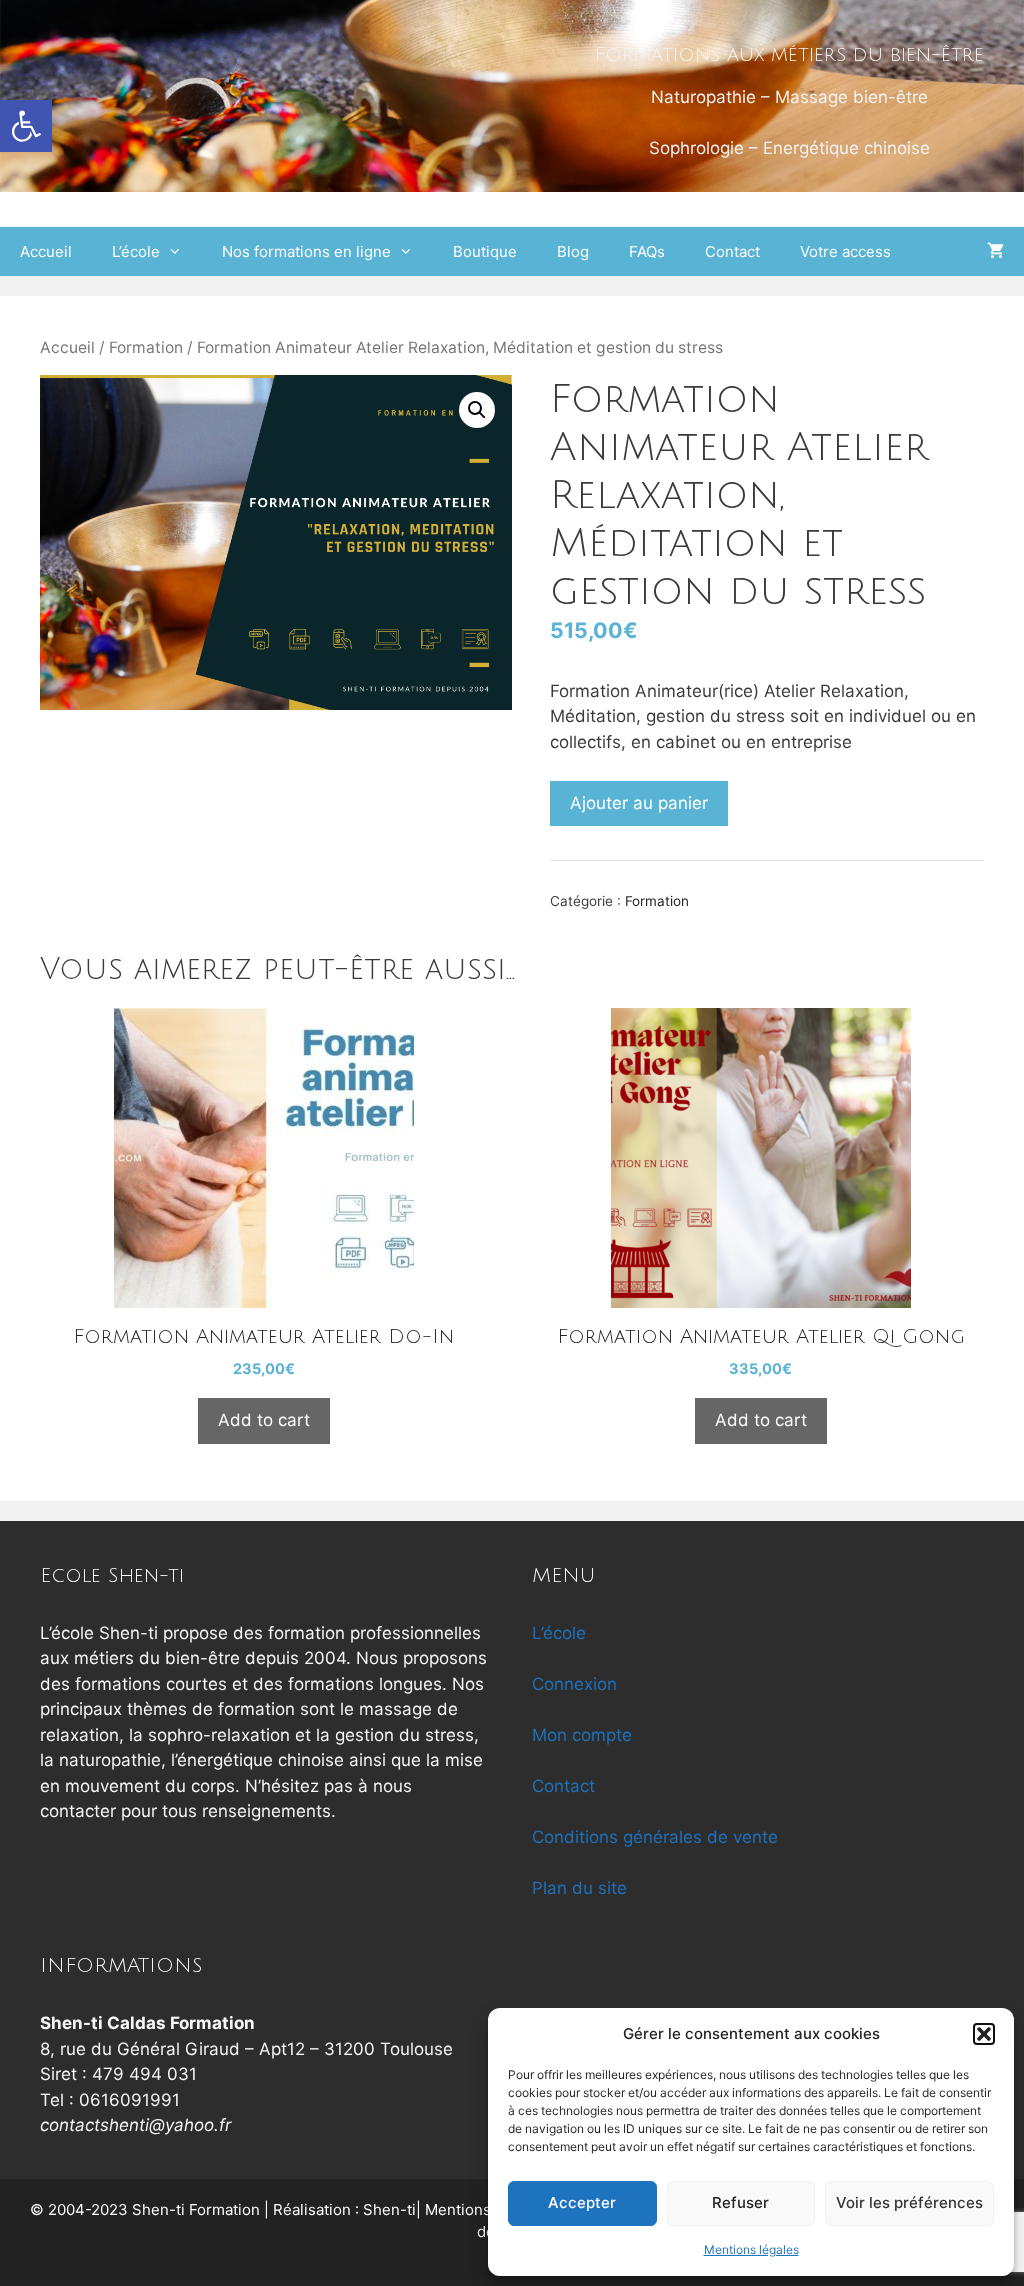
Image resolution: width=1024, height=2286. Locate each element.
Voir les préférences (909, 2202)
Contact (732, 251)
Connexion (574, 1684)
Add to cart (264, 1420)
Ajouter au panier (639, 803)
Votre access (845, 251)
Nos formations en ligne (306, 251)
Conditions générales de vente (655, 1837)
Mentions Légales (487, 2209)
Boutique (485, 251)
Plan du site (579, 1888)
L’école (136, 251)
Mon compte (582, 1735)
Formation (146, 347)
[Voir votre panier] (995, 251)
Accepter (582, 2202)
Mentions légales (751, 2249)
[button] (26, 126)
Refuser (740, 2202)
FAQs (647, 251)
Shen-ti (389, 2209)
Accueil (46, 251)
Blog (573, 251)
